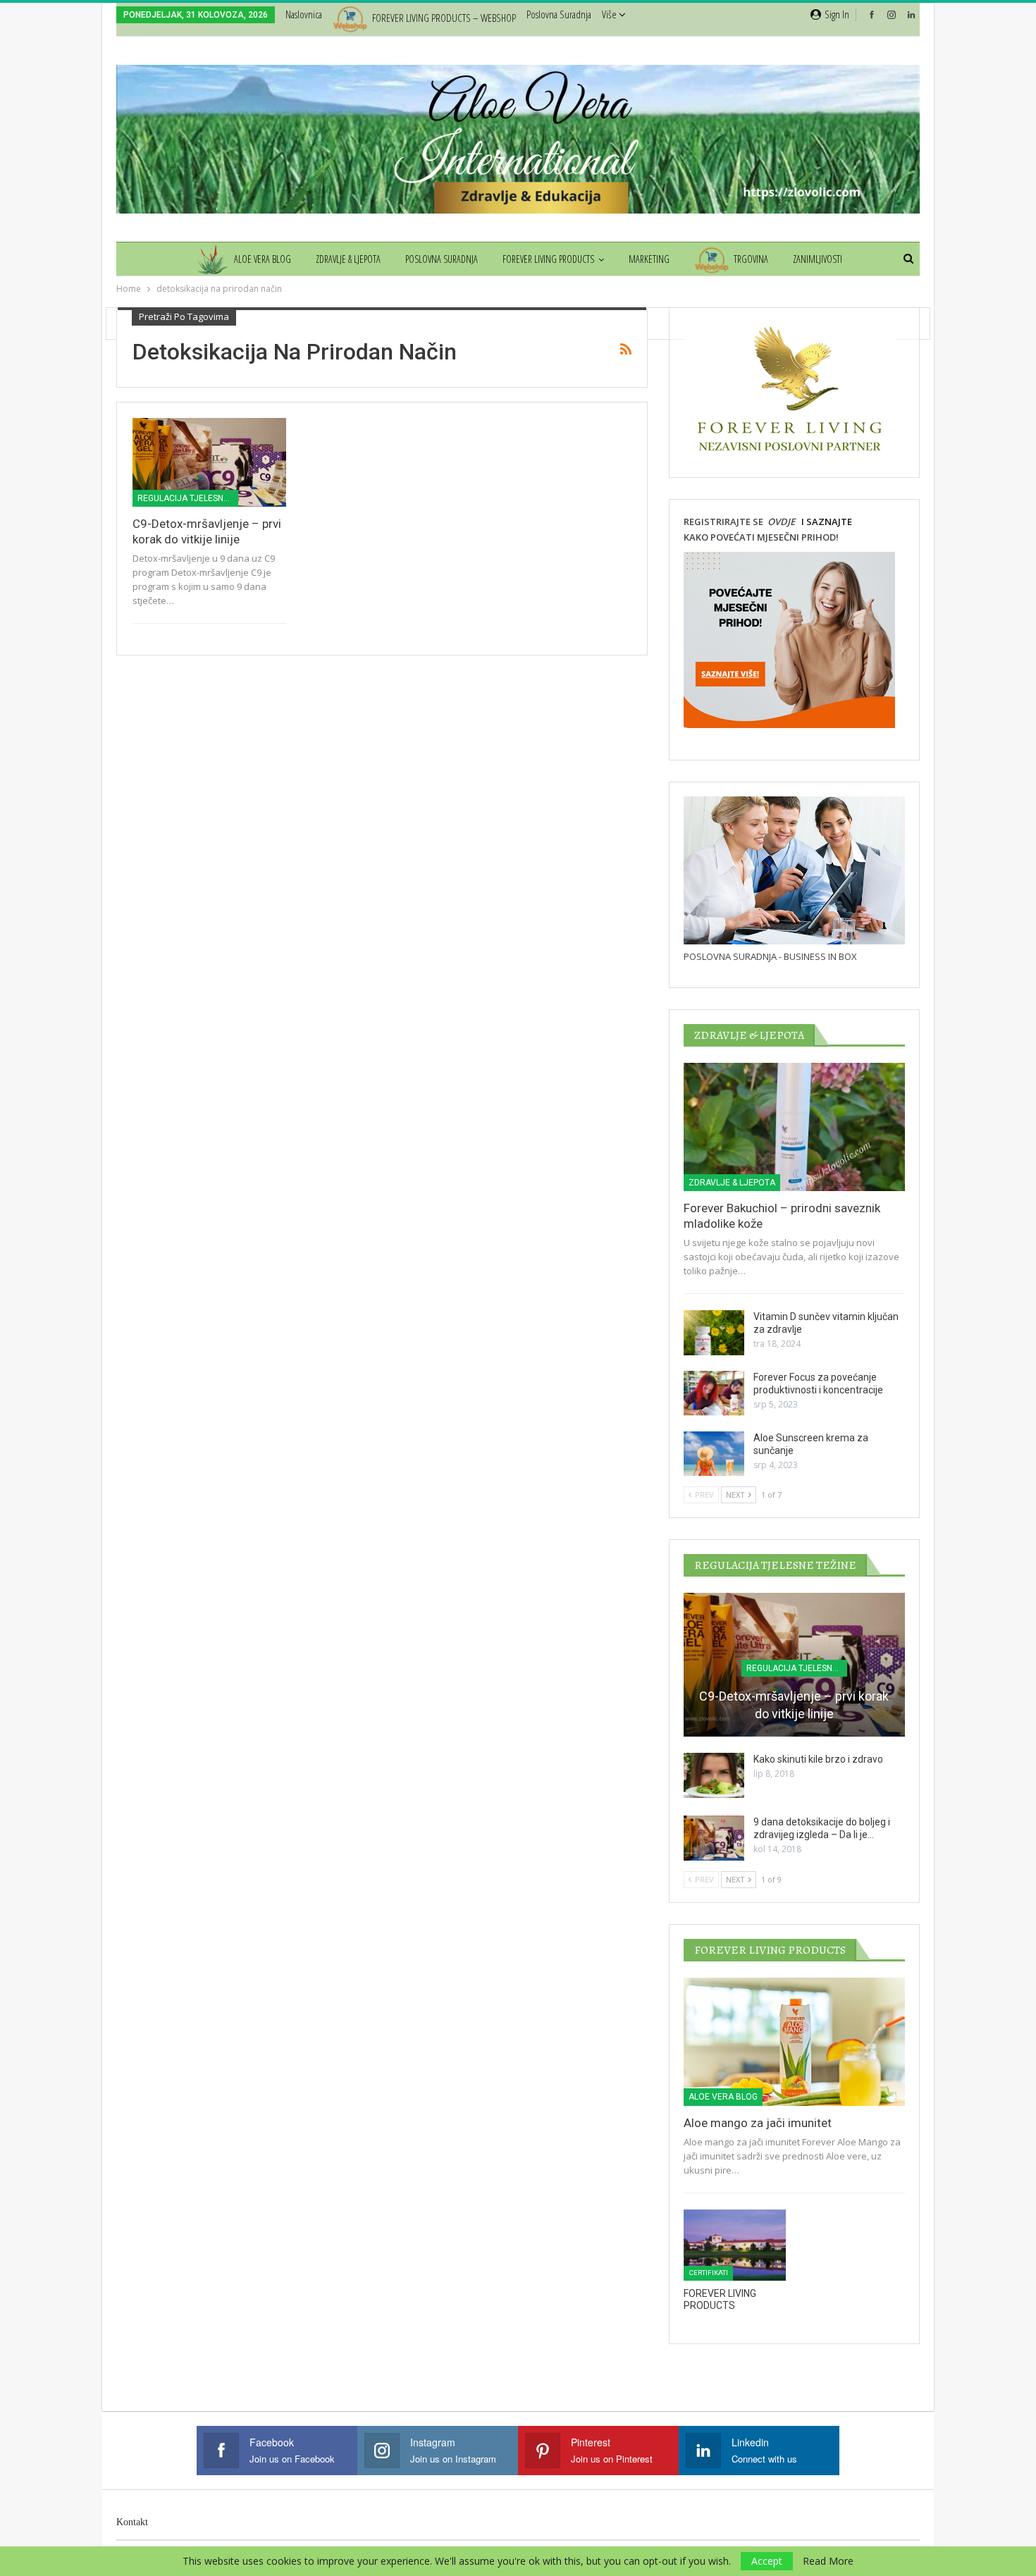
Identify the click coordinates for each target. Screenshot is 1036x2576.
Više (610, 14)
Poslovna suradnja (559, 14)
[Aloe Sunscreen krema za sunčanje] (714, 1454)
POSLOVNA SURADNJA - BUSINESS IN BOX (770, 956)
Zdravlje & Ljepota (348, 259)
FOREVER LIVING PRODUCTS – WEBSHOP (444, 18)
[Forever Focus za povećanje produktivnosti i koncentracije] (714, 1393)
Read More (828, 2561)
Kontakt (132, 2522)
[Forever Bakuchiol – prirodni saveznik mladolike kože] (794, 1127)
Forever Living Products (548, 259)
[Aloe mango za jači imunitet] (794, 2042)
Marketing (649, 259)
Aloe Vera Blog (263, 259)
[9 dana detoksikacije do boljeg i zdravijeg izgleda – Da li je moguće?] (714, 1838)
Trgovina (751, 259)
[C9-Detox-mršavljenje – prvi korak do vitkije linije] (209, 462)
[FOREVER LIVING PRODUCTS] (735, 2245)
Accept (767, 2561)
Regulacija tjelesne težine (188, 498)
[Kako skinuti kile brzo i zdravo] (714, 1775)
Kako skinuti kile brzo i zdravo (818, 1759)
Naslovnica (304, 14)
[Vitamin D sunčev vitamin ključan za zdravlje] (714, 1333)
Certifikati (708, 2273)
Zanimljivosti (818, 259)
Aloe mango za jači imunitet (758, 2123)
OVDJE (780, 522)
